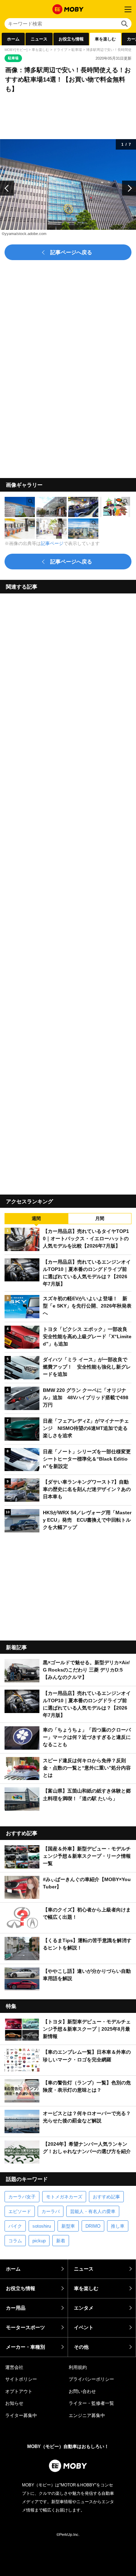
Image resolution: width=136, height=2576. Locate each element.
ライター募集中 (21, 2415)
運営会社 (14, 2367)
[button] (7, 188)
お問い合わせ (82, 2391)
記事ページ (52, 543)
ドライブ (60, 50)
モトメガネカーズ (64, 2197)
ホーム (13, 39)
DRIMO (93, 2226)
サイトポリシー (21, 2379)
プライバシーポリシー (91, 2379)
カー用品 (16, 2308)
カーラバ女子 (22, 2197)
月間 (100, 1218)
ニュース (39, 39)
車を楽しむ (105, 39)
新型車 (68, 2226)
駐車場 (77, 50)
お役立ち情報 (71, 39)
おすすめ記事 (106, 2197)
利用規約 (78, 2367)
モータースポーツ (25, 2327)
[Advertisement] (68, 891)
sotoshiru (42, 2226)
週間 (36, 1218)
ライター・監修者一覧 (91, 2403)
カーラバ (51, 2211)
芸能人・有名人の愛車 (93, 2211)
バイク (15, 2226)
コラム (15, 2241)
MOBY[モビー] (16, 50)
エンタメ (84, 2308)
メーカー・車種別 (25, 2347)
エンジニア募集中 (87, 2415)
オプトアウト (19, 2391)
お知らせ (14, 2403)
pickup (39, 2241)
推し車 (118, 2226)
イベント (84, 2327)
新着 (61, 2241)
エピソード (20, 2211)
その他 (81, 2347)
